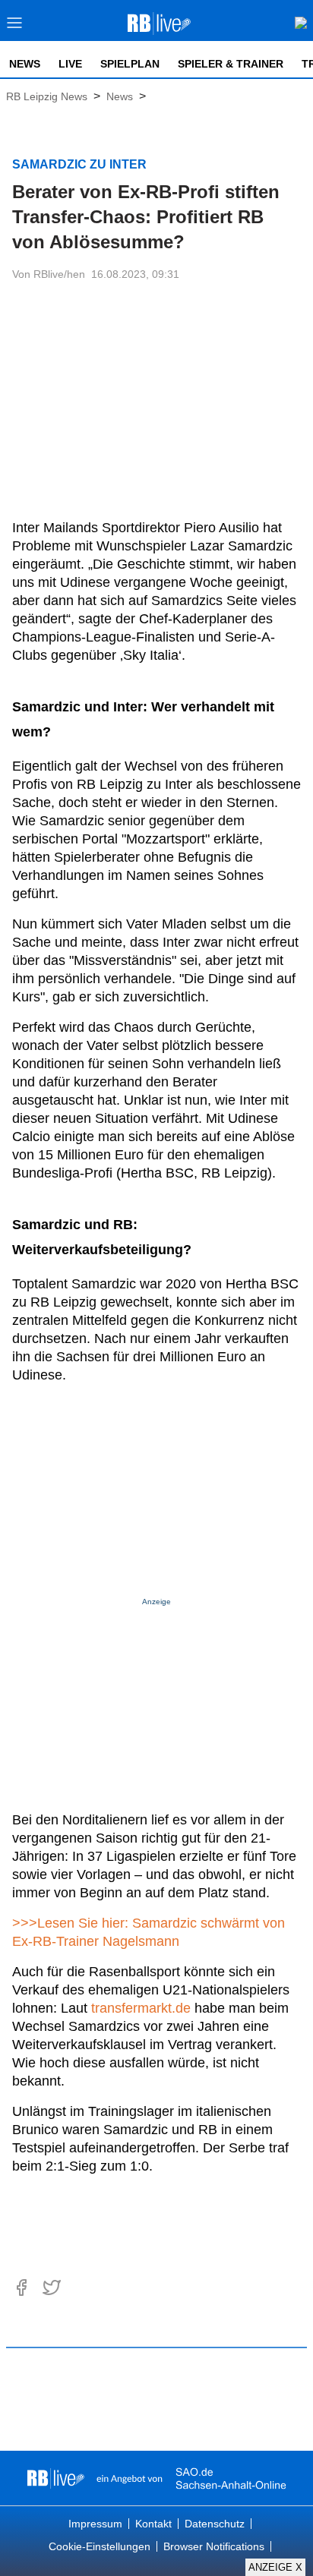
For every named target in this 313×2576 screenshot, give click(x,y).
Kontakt (153, 2524)
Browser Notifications (214, 2546)
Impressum (95, 2524)
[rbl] (56, 2478)
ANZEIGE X (275, 2567)
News (25, 64)
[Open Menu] (15, 27)
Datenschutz (215, 2524)
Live (70, 64)
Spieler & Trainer (231, 64)
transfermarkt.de (141, 2008)
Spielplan (130, 64)
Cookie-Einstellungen (100, 2546)
